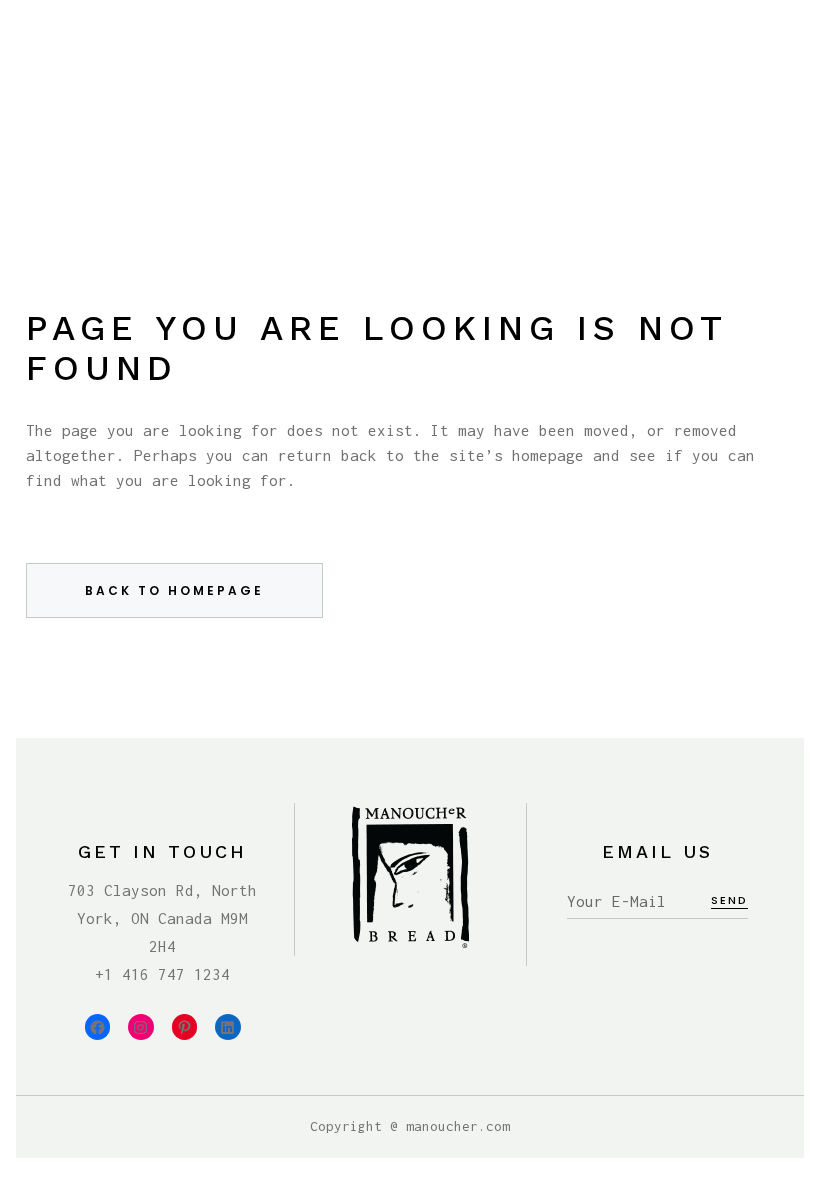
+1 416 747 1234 (162, 974)
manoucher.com (458, 1126)
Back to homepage (174, 590)
